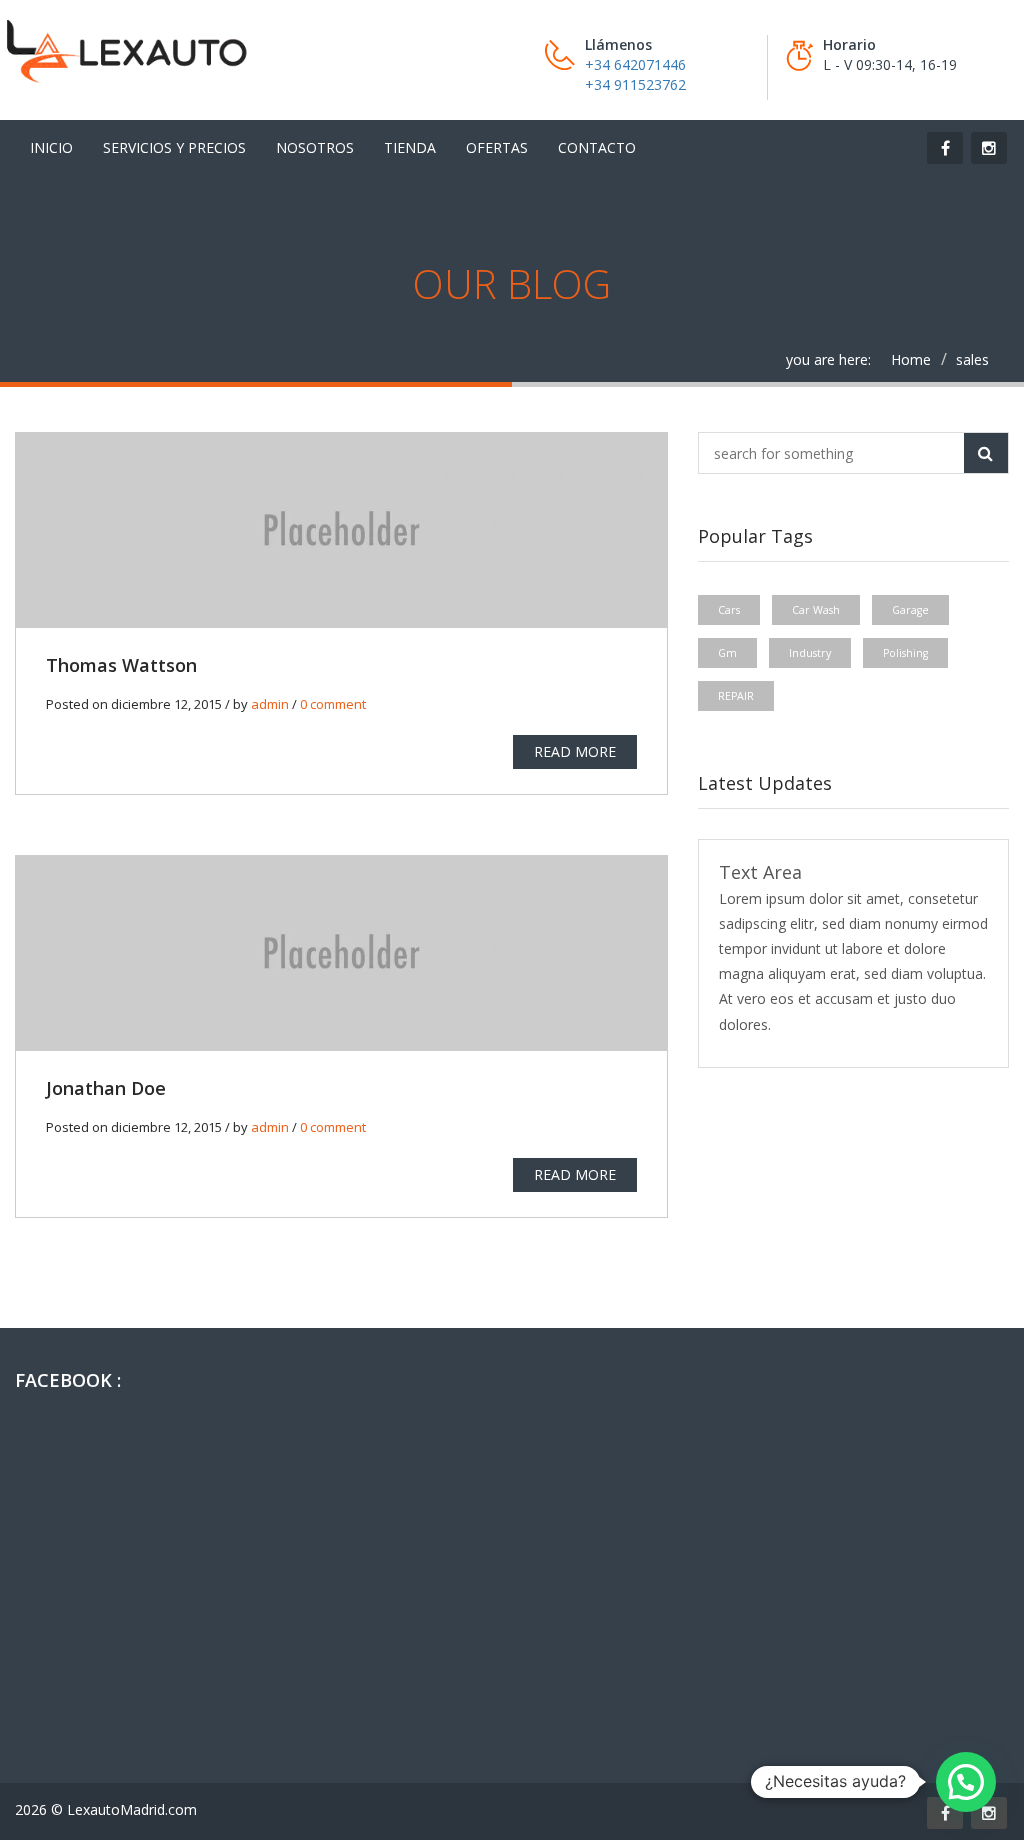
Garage (910, 610)
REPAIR (736, 696)
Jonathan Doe (106, 1088)
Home (911, 359)
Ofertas (497, 147)
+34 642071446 (635, 64)
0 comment (333, 704)
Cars (729, 610)
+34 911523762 (635, 84)
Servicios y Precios (174, 147)
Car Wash (816, 610)
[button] (966, 1782)
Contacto (597, 147)
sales (972, 359)
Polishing (905, 653)
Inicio (51, 147)
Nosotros (315, 147)
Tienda (410, 147)
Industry (810, 653)
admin (270, 704)
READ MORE (575, 751)
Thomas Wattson (121, 665)
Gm (727, 653)
